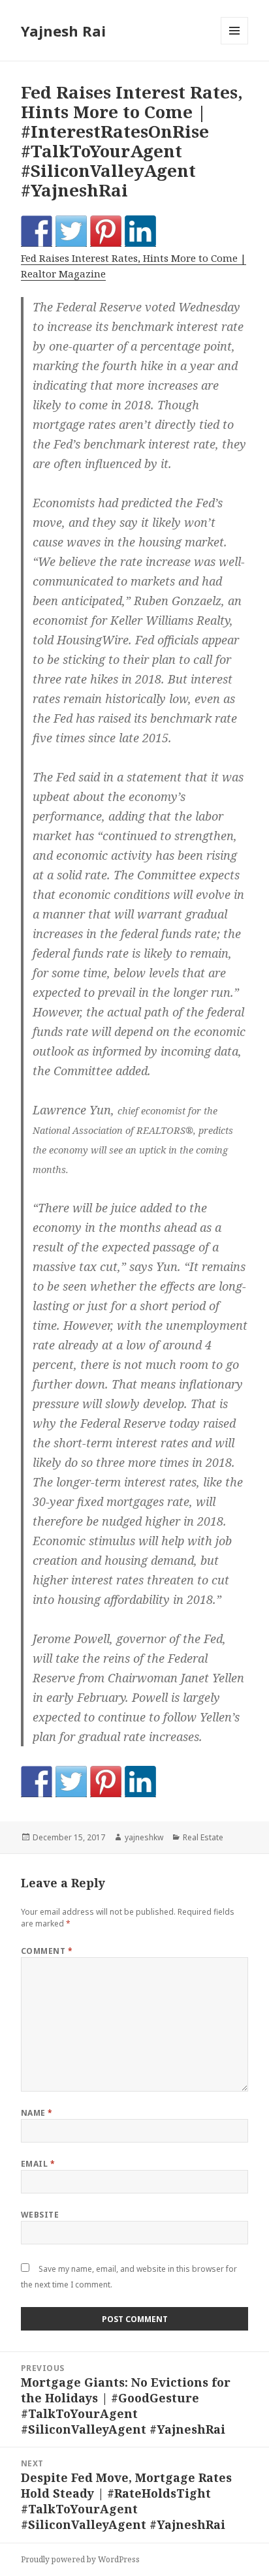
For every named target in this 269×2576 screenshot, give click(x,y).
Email (38, 2164)
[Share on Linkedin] (140, 231)
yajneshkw (144, 1837)
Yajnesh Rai (63, 31)
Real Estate (203, 1837)
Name (37, 2113)
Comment (47, 1951)
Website (40, 2215)
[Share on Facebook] (37, 231)
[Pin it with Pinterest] (106, 231)
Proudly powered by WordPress (80, 2559)
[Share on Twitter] (71, 231)
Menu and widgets (235, 44)
